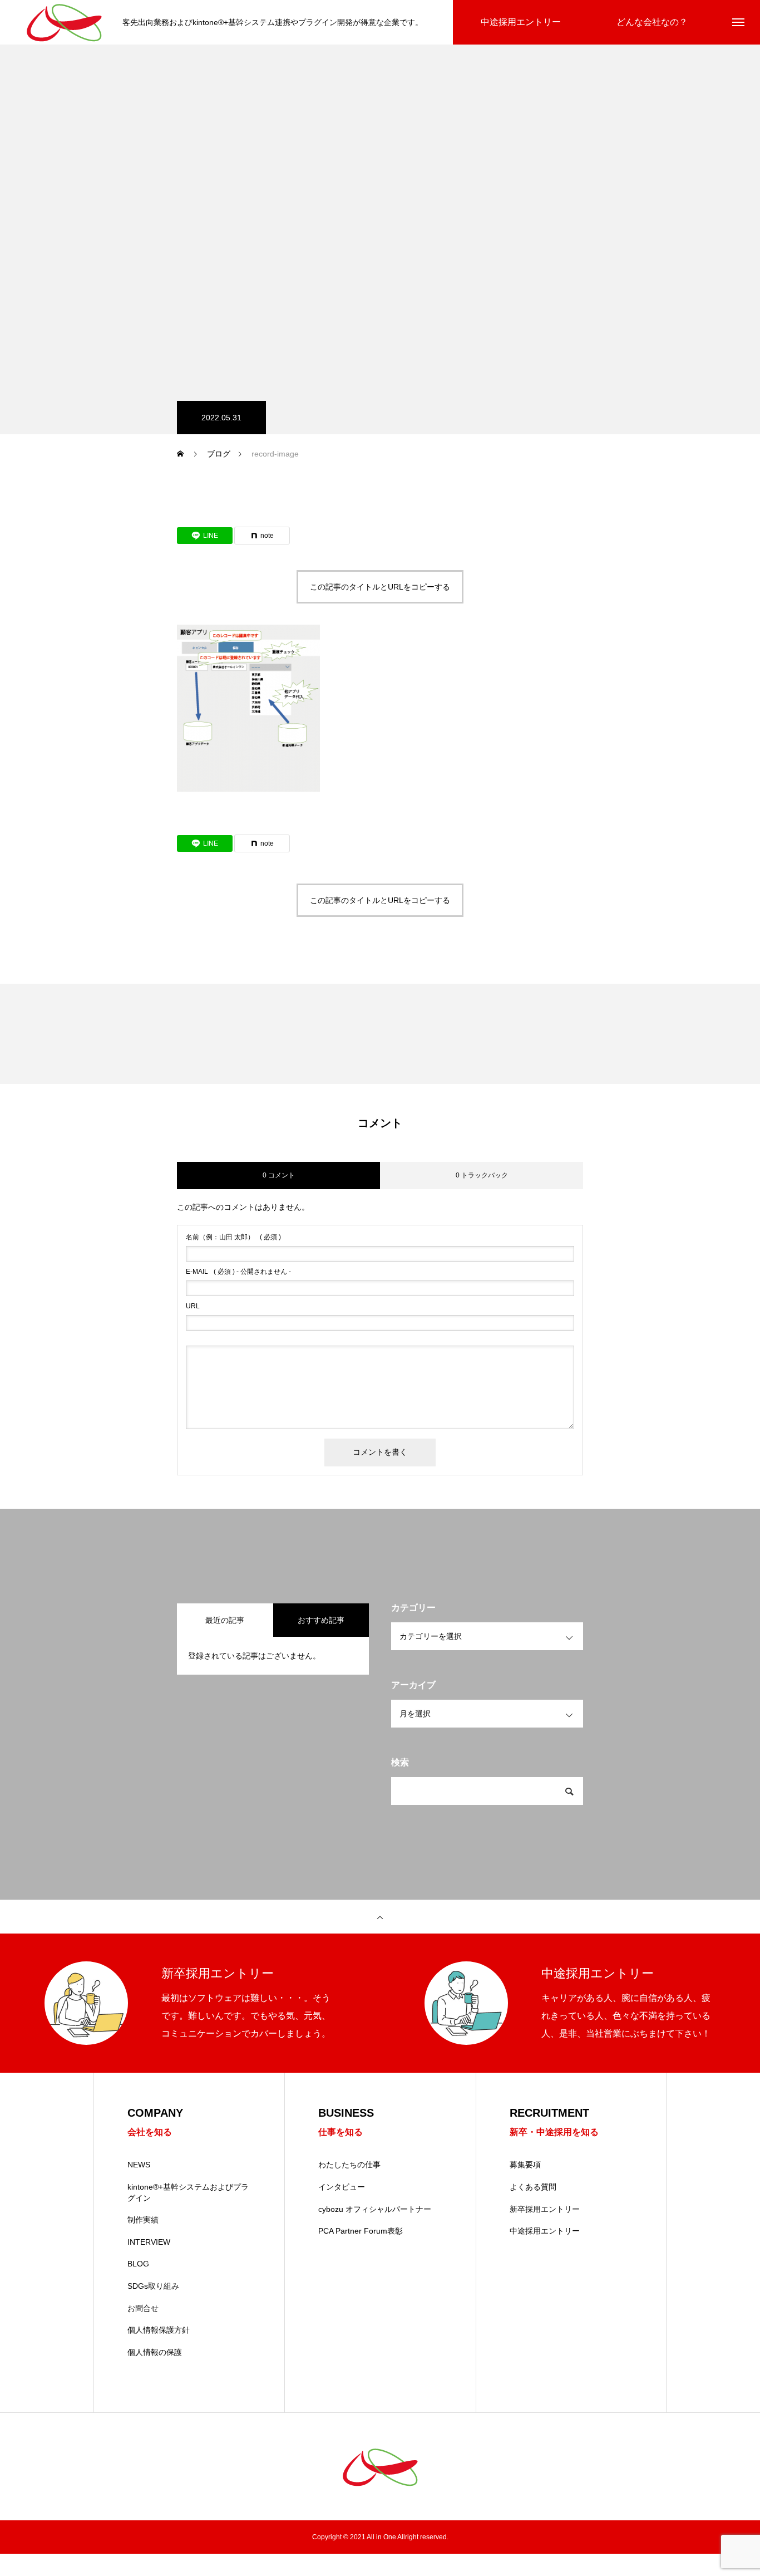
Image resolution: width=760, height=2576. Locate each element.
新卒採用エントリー (545, 2209)
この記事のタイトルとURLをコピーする (380, 587)
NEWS (139, 2165)
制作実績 (143, 2220)
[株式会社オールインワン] (64, 23)
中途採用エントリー (545, 2231)
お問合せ (143, 2308)
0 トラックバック (482, 1175)
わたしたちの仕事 (349, 2165)
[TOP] (380, 1917)
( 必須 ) (233, 1237)
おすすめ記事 (321, 1620)
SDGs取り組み (153, 2286)
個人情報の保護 (155, 2352)
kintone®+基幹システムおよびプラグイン (188, 2192)
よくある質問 (533, 2187)
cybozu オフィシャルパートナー (375, 2209)
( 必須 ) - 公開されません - (238, 1272)
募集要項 (525, 2165)
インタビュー (342, 2187)
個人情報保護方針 (159, 2330)
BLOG (138, 2264)
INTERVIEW (149, 2242)
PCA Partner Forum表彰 (361, 2231)
